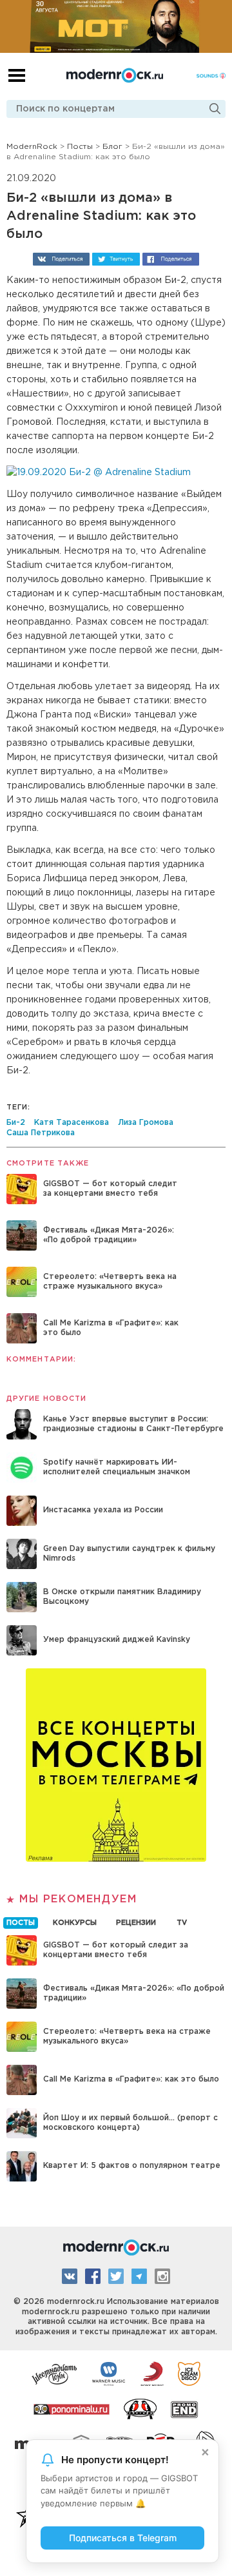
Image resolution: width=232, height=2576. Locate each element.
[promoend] (185, 2408)
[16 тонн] (55, 2373)
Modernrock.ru (115, 75)
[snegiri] (140, 2408)
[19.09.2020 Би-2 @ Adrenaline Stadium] (99, 473)
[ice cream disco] (189, 2373)
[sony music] (152, 2373)
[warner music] (109, 2373)
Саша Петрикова (41, 1133)
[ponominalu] (72, 2408)
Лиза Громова (146, 1123)
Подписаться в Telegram (123, 2538)
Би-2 (16, 1123)
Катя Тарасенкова (72, 1123)
